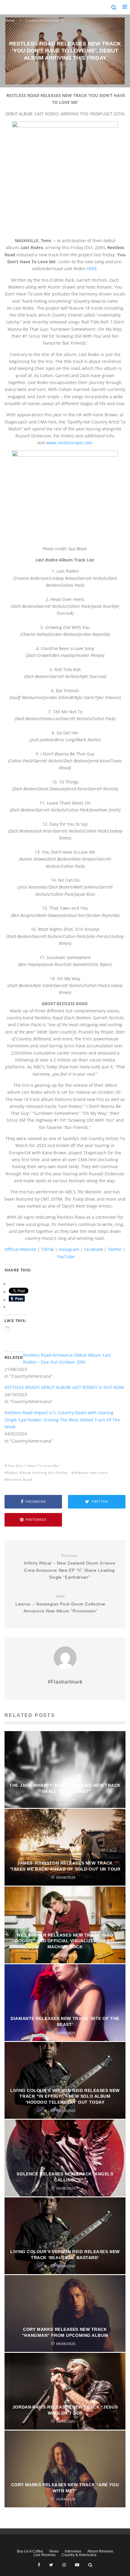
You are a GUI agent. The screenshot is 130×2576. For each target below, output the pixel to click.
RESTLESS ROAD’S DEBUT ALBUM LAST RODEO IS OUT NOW (64, 1387)
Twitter (115, 1249)
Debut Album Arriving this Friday (37, 1472)
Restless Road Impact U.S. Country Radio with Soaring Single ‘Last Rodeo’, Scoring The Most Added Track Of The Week (62, 1420)
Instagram (69, 1249)
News (54, 2551)
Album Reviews (100, 2551)
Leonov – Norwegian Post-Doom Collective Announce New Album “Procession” (60, 1604)
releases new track (91, 1472)
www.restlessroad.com (69, 443)
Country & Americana (79, 2555)
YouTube (66, 1257)
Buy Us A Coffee (30, 2551)
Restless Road (20, 1479)
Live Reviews (45, 2555)
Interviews (73, 2551)
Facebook (93, 1249)
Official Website (20, 1249)
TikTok (47, 1249)
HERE (92, 269)
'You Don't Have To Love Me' (33, 1466)
